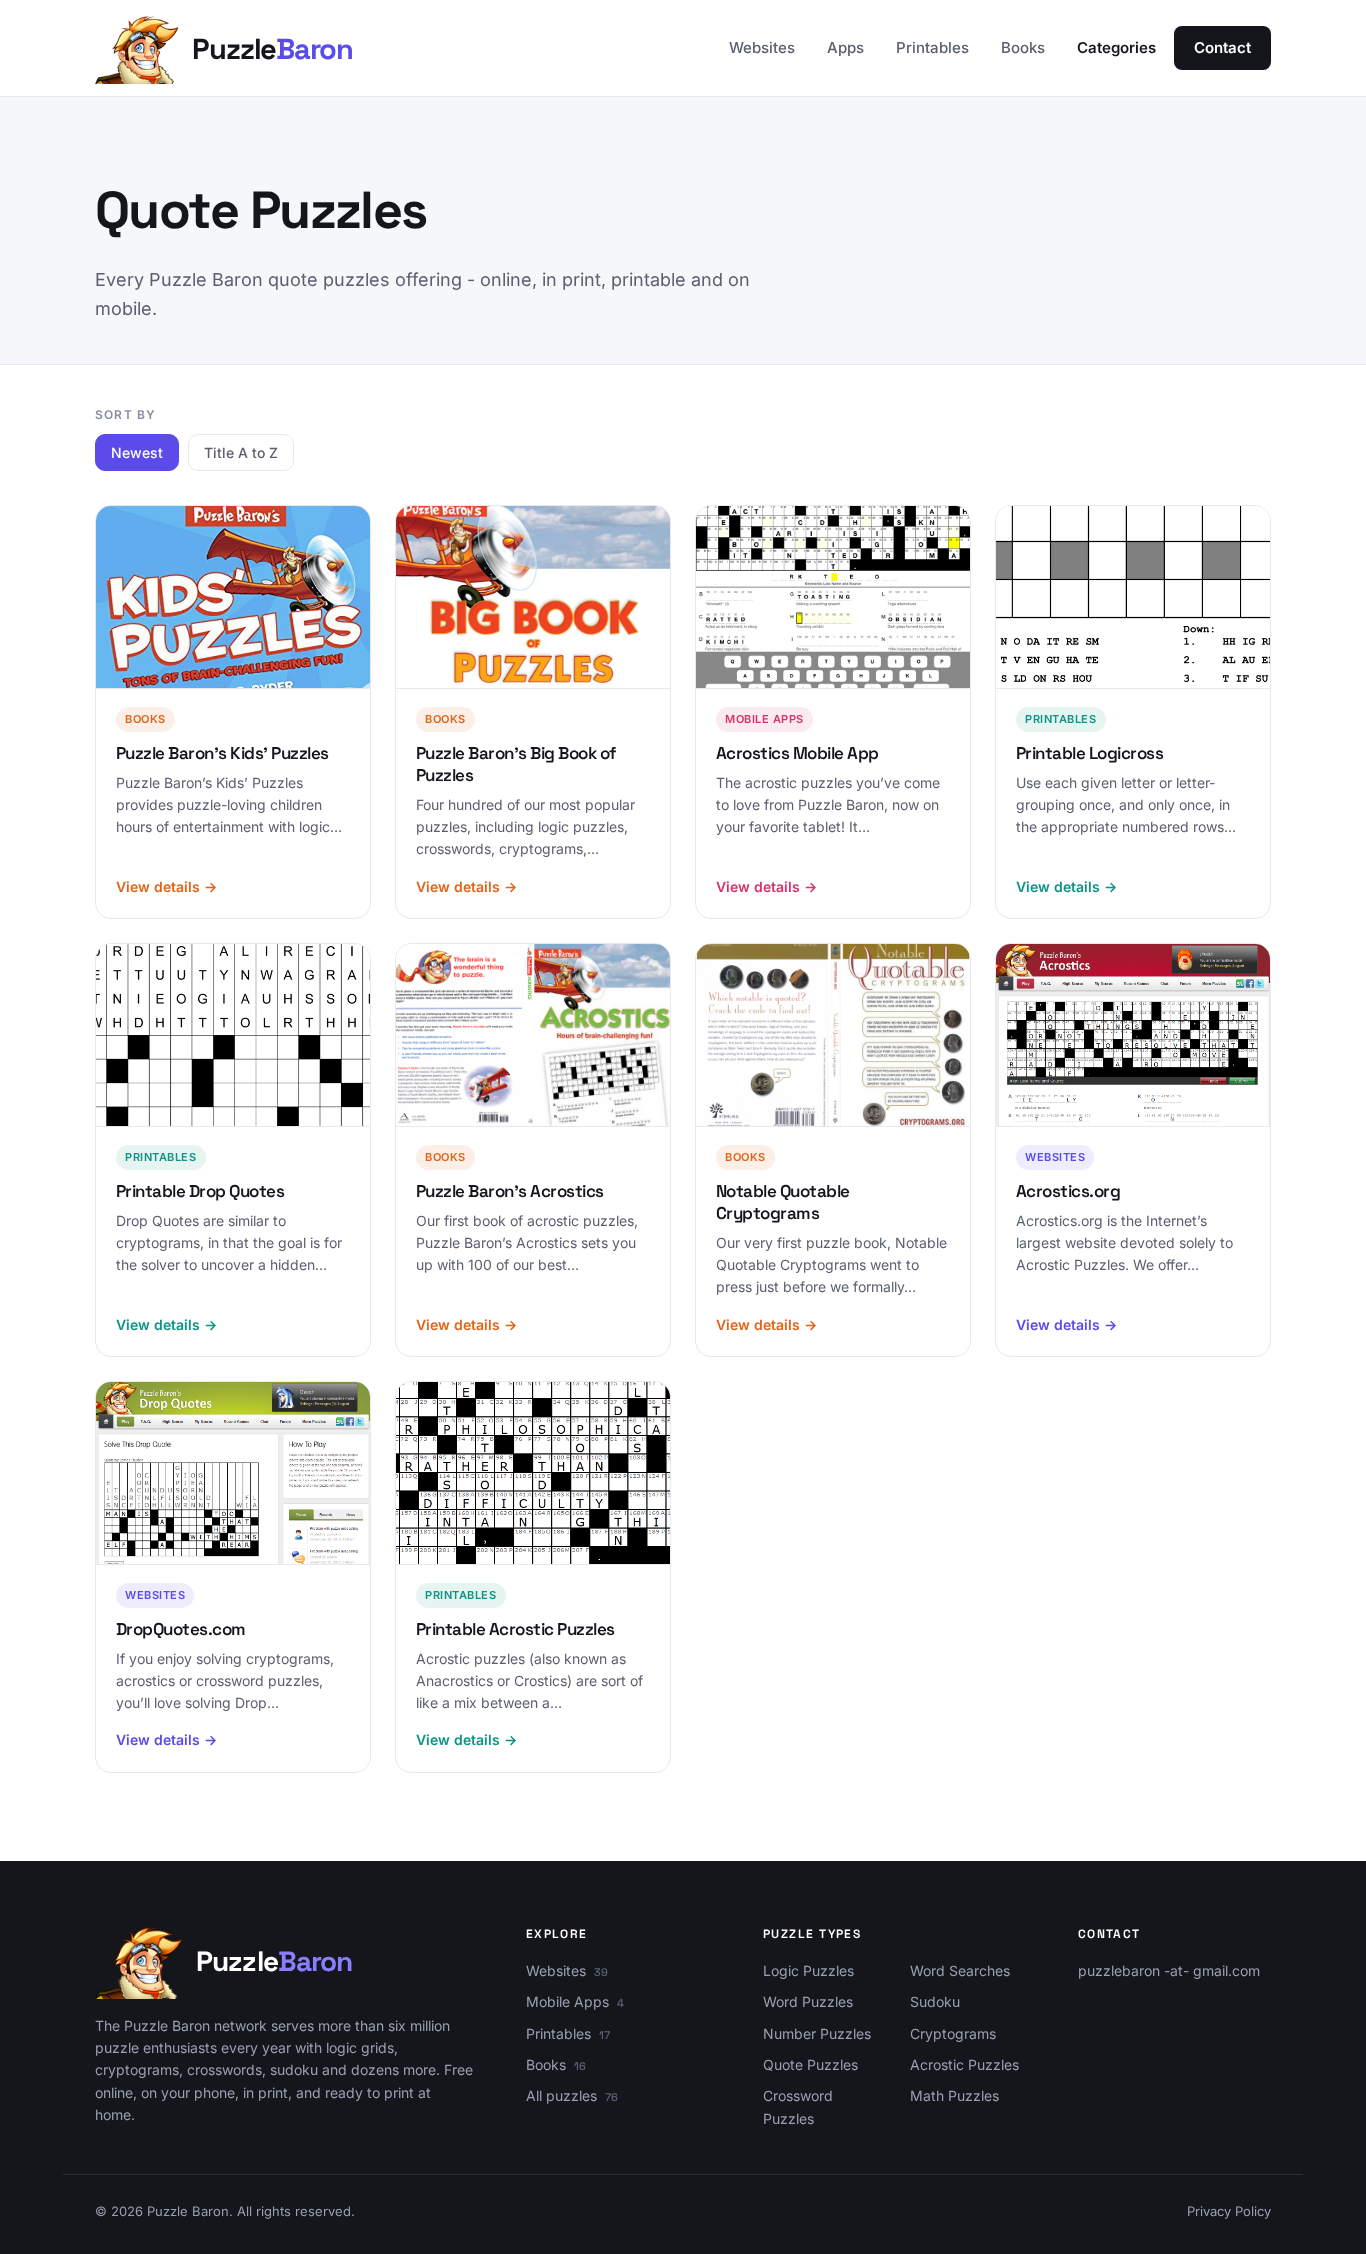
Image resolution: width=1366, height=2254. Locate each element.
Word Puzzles (808, 2001)
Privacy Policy (1229, 2211)
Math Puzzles (954, 2095)
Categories (1116, 47)
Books (1023, 47)
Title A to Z (241, 452)
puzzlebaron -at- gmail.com (1169, 1970)
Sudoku (935, 2001)
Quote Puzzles (810, 2064)
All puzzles (561, 2095)
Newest (137, 452)
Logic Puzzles (808, 1970)
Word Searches (960, 1970)
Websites (762, 47)
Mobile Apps (567, 2001)
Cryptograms (953, 2033)
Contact (1222, 47)
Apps (845, 47)
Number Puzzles (817, 2033)
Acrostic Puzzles (964, 2064)
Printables (932, 47)
